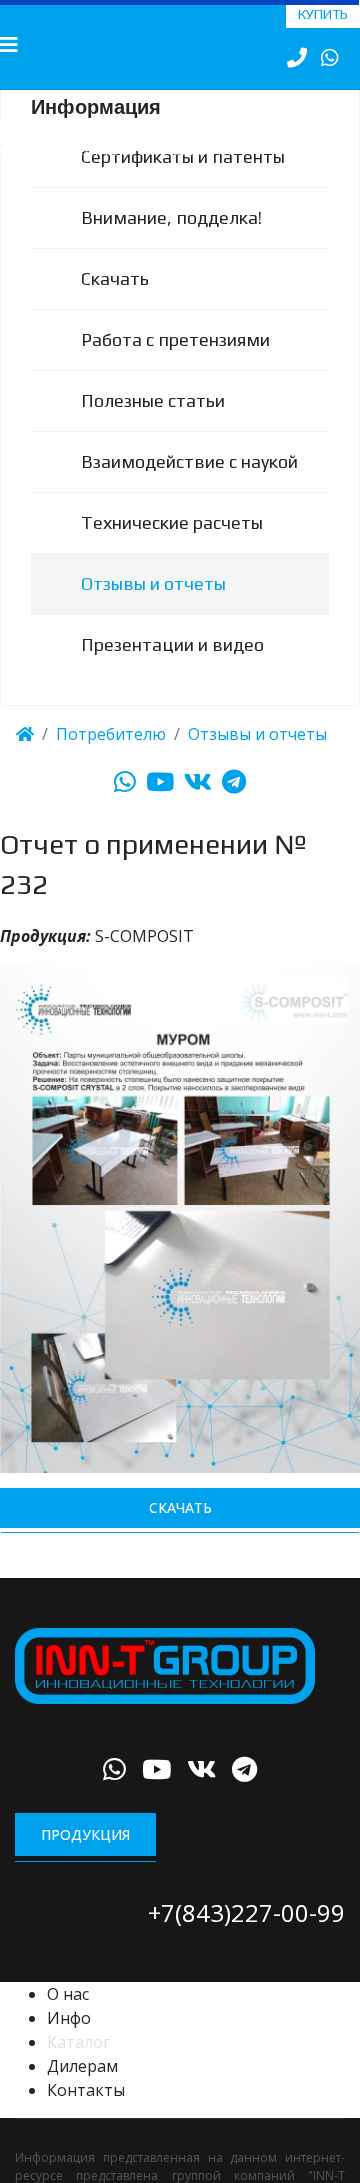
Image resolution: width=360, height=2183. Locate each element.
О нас (68, 2020)
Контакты (86, 2116)
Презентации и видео (172, 670)
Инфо (69, 2044)
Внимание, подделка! (171, 243)
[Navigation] (9, 45)
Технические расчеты (172, 548)
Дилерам (82, 2092)
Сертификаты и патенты (183, 182)
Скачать (115, 304)
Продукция (85, 1860)
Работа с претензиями (175, 365)
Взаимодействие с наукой (189, 487)
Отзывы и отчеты (153, 609)
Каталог (78, 2068)
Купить (323, 14)
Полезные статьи (153, 426)
